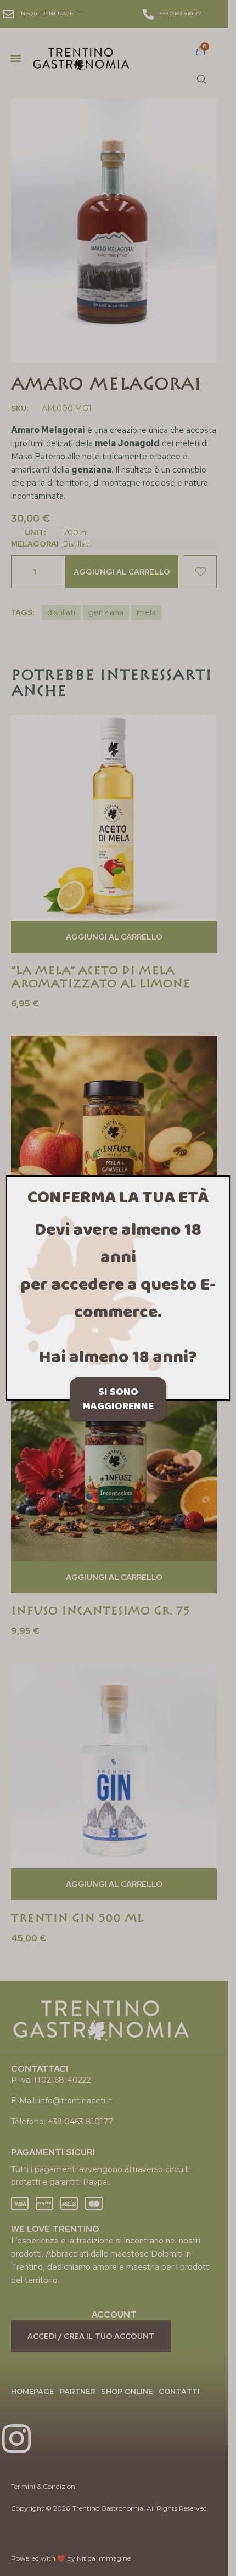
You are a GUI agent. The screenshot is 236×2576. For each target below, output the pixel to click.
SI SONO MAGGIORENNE (118, 1399)
